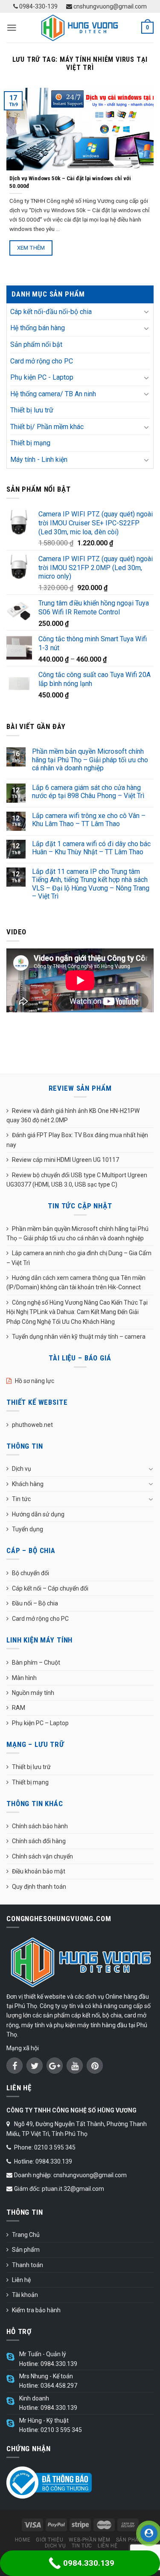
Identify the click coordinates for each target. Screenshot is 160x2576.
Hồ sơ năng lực (35, 1381)
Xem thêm (31, 248)
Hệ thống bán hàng (38, 328)
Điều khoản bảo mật (39, 1871)
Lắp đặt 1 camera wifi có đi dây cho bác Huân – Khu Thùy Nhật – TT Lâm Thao (91, 848)
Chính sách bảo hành (40, 1826)
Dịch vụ (22, 1469)
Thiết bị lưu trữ (32, 410)
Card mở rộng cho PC (42, 361)
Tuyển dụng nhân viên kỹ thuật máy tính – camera (79, 1337)
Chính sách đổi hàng (39, 1841)
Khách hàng (28, 1484)
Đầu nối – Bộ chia (35, 1603)
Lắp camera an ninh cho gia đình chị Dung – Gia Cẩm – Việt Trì (79, 1258)
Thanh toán (28, 2265)
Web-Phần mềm (89, 2540)
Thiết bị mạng (30, 443)
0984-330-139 (38, 6)
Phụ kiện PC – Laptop (40, 1723)
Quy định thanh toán (39, 1887)
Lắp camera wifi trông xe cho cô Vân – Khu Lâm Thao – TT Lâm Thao (89, 820)
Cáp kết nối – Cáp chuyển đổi (50, 1588)
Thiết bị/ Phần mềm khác (47, 427)
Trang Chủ (26, 2235)
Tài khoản (25, 2295)
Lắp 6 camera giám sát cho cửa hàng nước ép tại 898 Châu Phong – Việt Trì (88, 792)
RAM (19, 1708)
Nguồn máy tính (33, 1693)
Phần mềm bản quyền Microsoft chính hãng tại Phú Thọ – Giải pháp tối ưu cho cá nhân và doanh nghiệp (90, 759)
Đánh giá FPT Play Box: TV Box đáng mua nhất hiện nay (77, 1140)
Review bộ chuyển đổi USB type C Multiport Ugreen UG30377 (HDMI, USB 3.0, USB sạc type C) (77, 1180)
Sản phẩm (26, 2250)
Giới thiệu (49, 2540)
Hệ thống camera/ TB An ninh (53, 394)
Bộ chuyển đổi (31, 1573)
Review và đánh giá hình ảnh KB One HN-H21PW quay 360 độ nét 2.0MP (73, 1115)
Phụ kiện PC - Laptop (42, 377)
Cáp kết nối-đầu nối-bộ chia (51, 312)
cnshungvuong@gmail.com (109, 6)
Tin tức (21, 1499)
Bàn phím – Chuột (36, 1663)
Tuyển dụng (28, 1529)
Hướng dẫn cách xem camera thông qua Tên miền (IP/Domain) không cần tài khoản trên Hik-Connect (76, 1282)
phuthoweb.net (32, 1425)
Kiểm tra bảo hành (36, 2310)
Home (23, 2540)
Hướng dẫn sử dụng (38, 1514)
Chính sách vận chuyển (42, 1856)
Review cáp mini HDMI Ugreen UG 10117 (65, 1160)
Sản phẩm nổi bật (36, 344)
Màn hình (24, 1678)
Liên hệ (21, 2280)
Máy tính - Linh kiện (39, 460)
